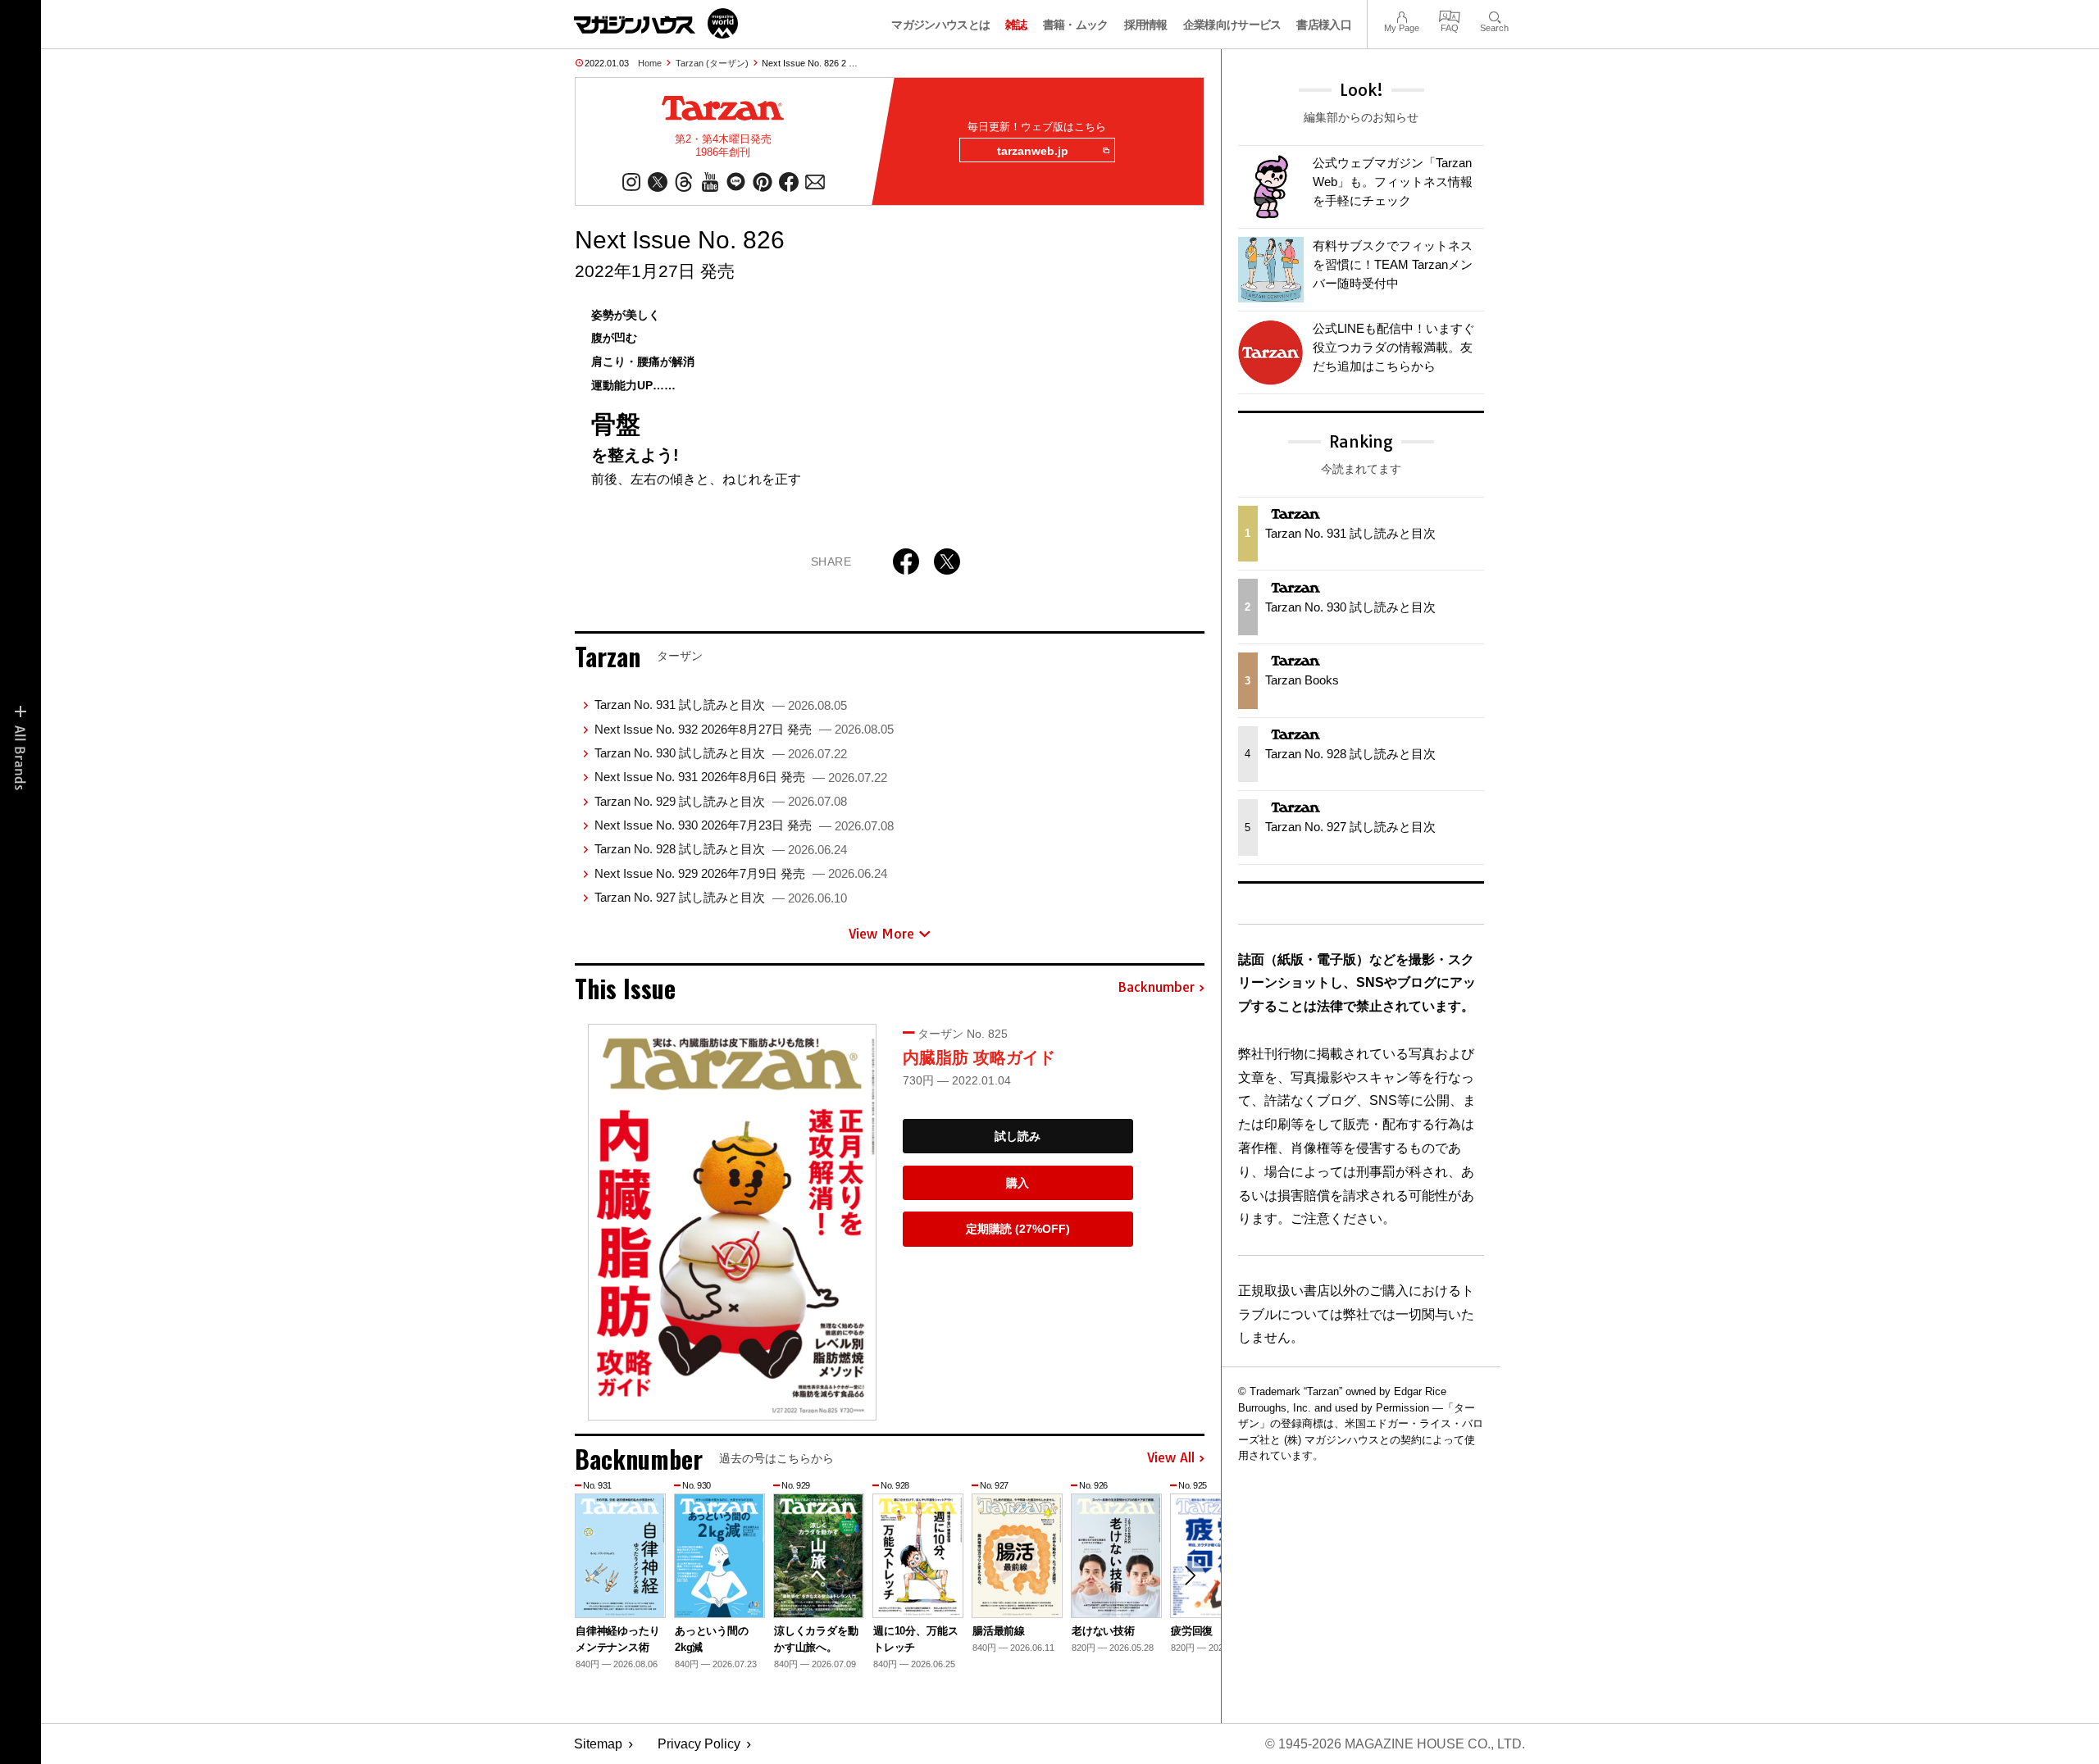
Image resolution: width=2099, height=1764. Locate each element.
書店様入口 (1324, 25)
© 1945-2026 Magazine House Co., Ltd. (1395, 1744)
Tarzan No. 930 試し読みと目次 (721, 753)
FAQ (1450, 15)
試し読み (1018, 1136)
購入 (1018, 1183)
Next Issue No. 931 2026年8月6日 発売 (741, 777)
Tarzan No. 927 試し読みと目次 (721, 897)
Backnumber (1156, 988)
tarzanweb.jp (1033, 151)
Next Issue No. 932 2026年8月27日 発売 (744, 729)
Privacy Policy (699, 1744)
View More (881, 934)
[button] (1190, 1575)
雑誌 (1016, 25)
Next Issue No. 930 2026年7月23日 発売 (744, 825)
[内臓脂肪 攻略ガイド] (732, 1222)
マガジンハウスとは (940, 25)
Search (1494, 15)
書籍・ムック (1076, 25)
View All (1171, 1458)
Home (650, 63)
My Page (1402, 15)
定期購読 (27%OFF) (1018, 1229)
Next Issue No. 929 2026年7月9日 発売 (741, 873)
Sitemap (598, 1744)
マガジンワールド (656, 23)
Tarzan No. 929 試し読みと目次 (721, 801)
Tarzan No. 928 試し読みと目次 (721, 849)
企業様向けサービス (1232, 25)
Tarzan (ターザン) (712, 63)
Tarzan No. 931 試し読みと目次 (721, 705)
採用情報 (1146, 25)
